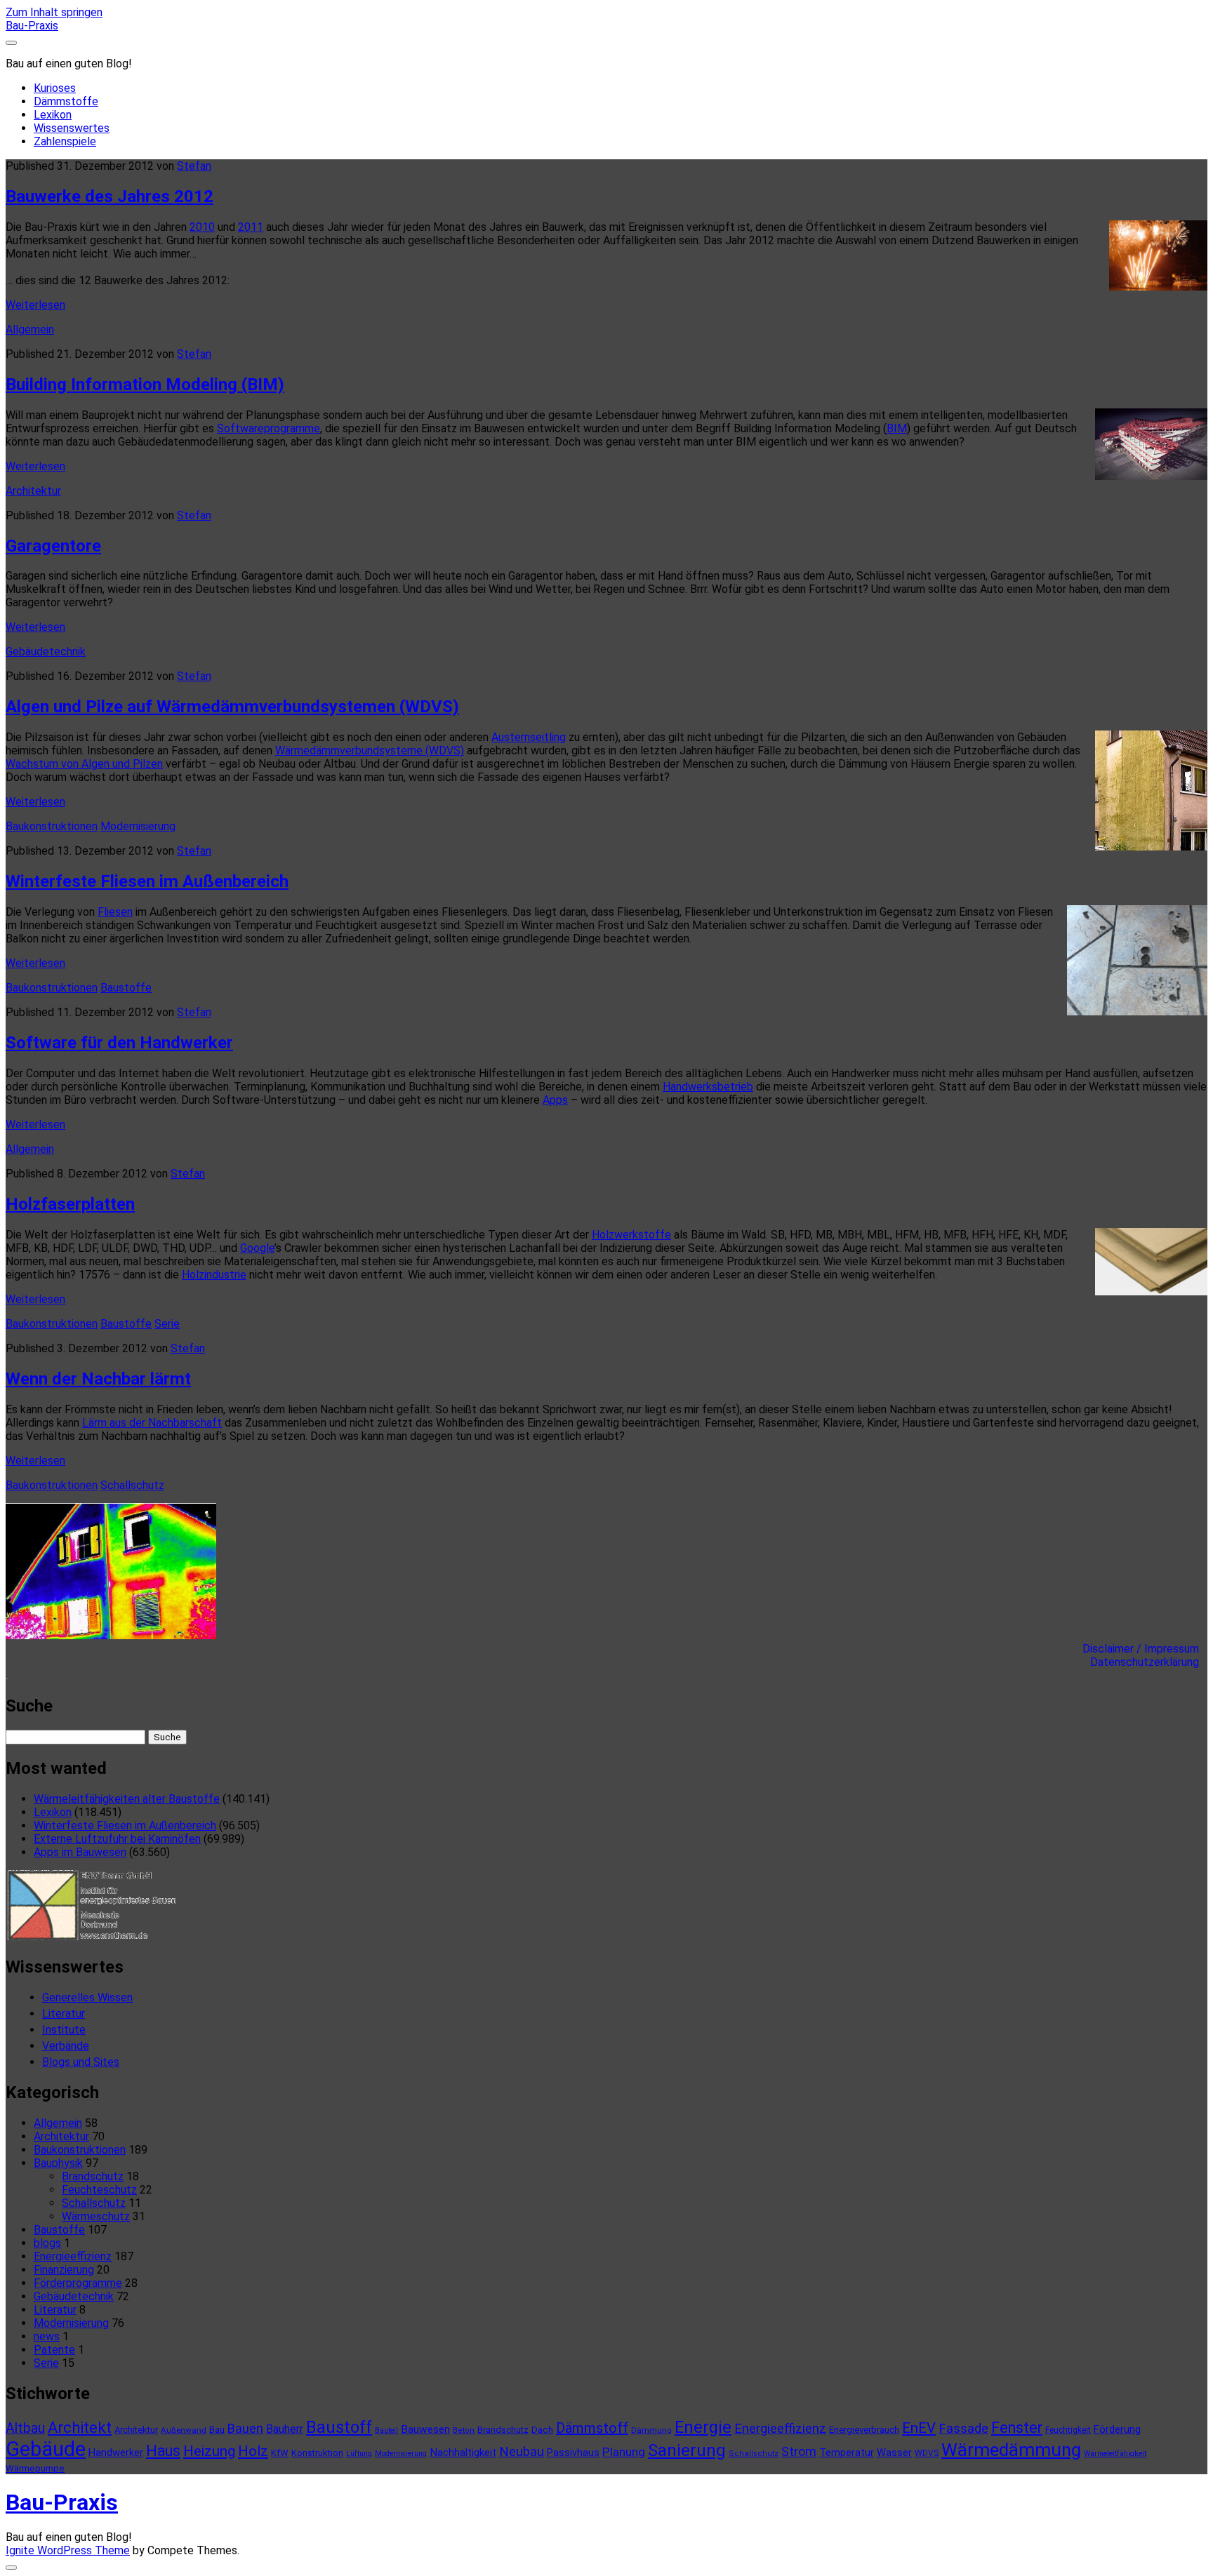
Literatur (64, 2014)
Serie (167, 1324)
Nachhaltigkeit (463, 2452)
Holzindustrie (214, 1275)
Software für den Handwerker (119, 1043)
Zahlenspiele (65, 141)
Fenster (1017, 2428)
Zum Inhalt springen (54, 12)
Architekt (80, 2428)
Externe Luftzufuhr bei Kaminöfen (117, 1839)
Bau (217, 2430)
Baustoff (339, 2427)
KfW (280, 2453)
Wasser (894, 2452)
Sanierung (687, 2450)
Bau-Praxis (32, 26)
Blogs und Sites (81, 2062)
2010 (202, 227)
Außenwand (184, 2430)
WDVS (927, 2453)
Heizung (209, 2451)
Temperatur (847, 2452)
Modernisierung (138, 826)
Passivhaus (573, 2452)
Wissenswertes (72, 128)
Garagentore (53, 546)
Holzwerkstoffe (631, 1235)
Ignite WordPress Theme (68, 2550)
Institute (64, 2030)
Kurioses (55, 88)
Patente (54, 2350)
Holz (253, 2451)
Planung (624, 2452)
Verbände (66, 2046)
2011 (251, 227)
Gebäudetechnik (46, 652)
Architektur (33, 491)
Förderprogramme (78, 2283)
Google (257, 1248)
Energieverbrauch (864, 2430)
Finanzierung (64, 2270)
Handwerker (116, 2452)
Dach (542, 2430)
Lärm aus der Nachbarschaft (152, 1423)
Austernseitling (529, 737)
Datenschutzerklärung (1149, 1662)
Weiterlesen (35, 305)
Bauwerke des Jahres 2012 (110, 196)
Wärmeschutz (96, 2216)
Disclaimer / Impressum (1145, 1649)
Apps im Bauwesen (80, 1852)
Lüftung (359, 2454)
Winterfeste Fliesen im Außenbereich (147, 881)
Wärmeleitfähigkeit (1115, 2454)
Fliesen (115, 912)
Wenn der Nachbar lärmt (98, 1379)
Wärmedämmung (1011, 2450)
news (47, 2336)
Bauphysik (58, 2163)
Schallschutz (132, 1485)
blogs (47, 2243)
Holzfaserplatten (70, 1204)
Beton (464, 2430)
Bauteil (386, 2430)
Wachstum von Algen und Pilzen (84, 764)
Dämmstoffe (66, 101)
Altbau (25, 2428)
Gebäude (46, 2449)
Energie (703, 2427)
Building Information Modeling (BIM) (145, 385)
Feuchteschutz (99, 2190)
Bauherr (285, 2429)
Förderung (1117, 2429)
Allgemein (30, 329)
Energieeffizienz (73, 2256)
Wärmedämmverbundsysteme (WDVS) (370, 750)
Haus (163, 2451)
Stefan (194, 166)
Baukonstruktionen (52, 826)
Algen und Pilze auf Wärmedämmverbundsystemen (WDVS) (232, 707)
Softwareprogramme (269, 428)
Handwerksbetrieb (708, 1087)
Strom (799, 2451)
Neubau (522, 2452)
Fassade (963, 2429)
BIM (897, 428)
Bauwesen (425, 2429)
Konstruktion (317, 2453)
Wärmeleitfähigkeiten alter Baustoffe (127, 1799)
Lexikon (53, 115)
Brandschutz (93, 2176)
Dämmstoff (592, 2428)
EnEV (919, 2428)
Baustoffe (126, 988)
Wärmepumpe (35, 2468)
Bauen (245, 2428)
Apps (555, 1100)
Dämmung (651, 2430)
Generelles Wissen (87, 1997)
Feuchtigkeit (1068, 2430)
